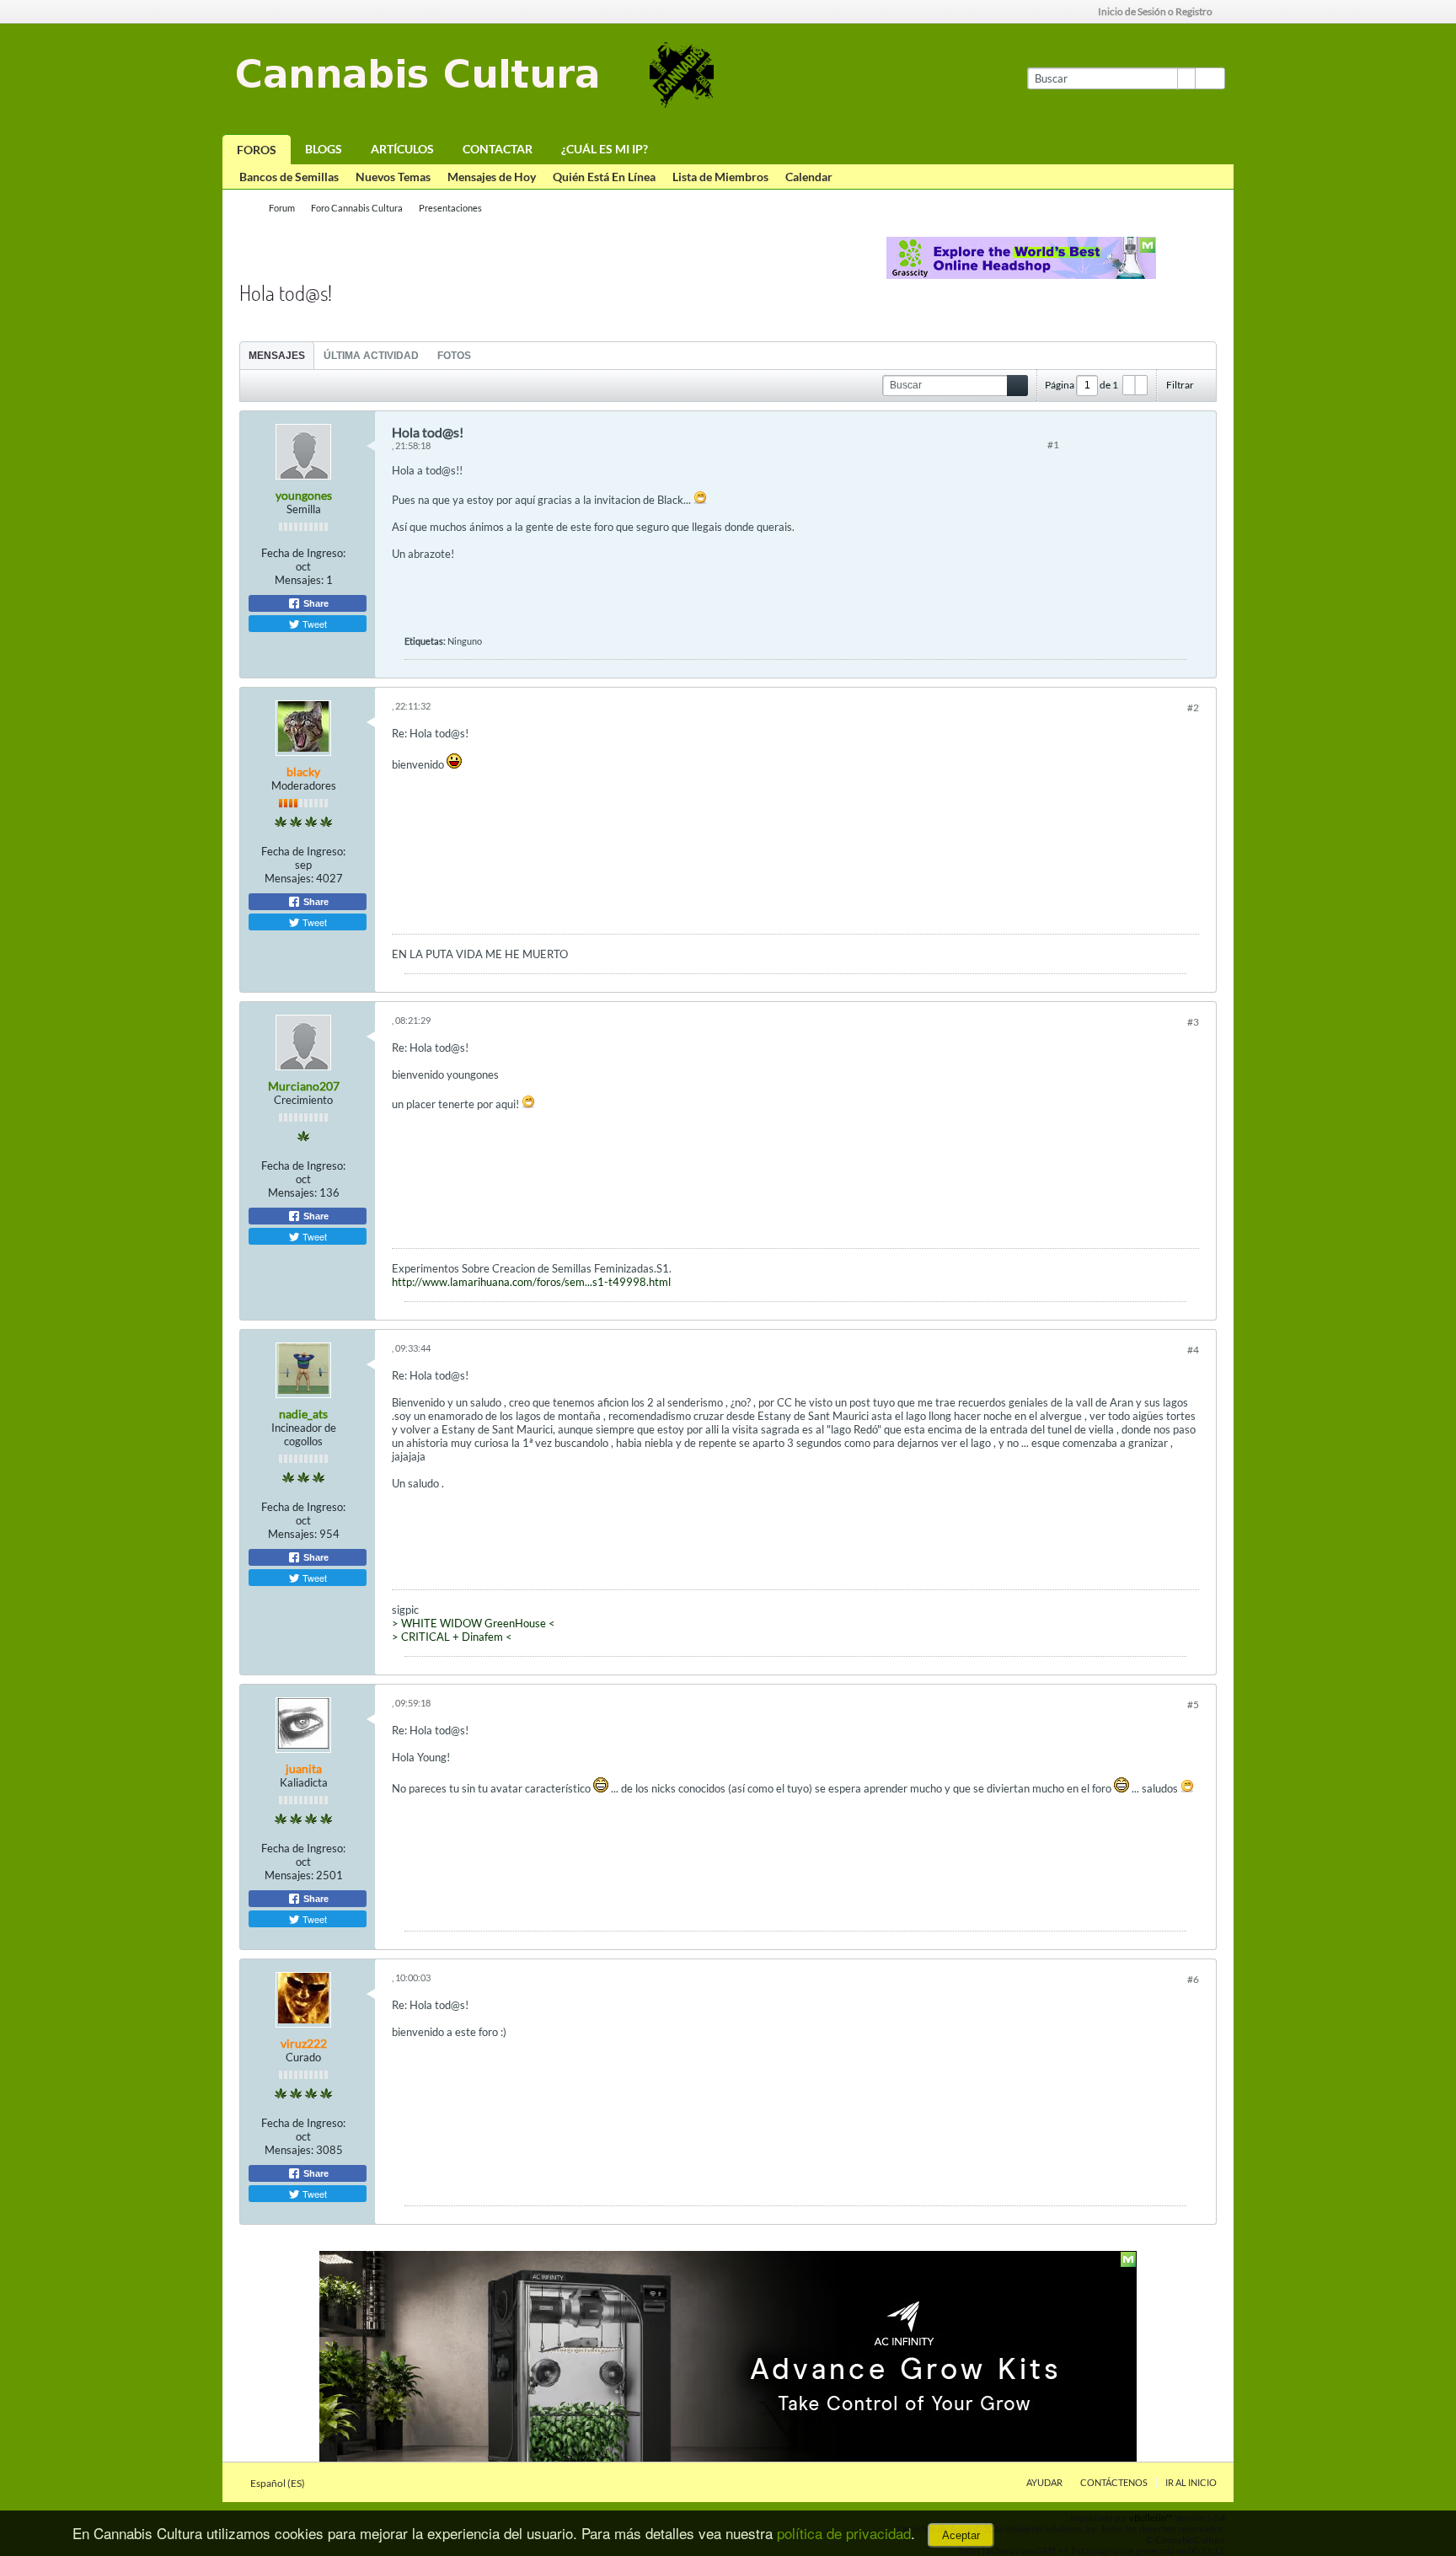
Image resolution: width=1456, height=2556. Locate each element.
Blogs (324, 149)
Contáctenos (1114, 2482)
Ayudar (1044, 2482)
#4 (1193, 1350)
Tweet (313, 624)
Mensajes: (299, 580)
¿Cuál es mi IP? (605, 149)
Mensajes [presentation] (277, 356)
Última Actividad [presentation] (371, 356)
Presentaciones (450, 208)
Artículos (402, 149)
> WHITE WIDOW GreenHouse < (474, 1623)
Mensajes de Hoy (492, 177)
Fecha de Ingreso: (303, 553)
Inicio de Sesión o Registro (1155, 11)
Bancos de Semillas (289, 177)
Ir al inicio (1191, 2482)
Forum (282, 208)
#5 (1193, 1704)
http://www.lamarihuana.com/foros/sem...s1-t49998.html (531, 1282)
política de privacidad (844, 2533)
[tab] (277, 355)
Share (315, 603)
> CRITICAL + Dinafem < (452, 1637)
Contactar (498, 149)
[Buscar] (1210, 78)
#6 (1193, 1979)
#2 (1193, 707)
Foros (257, 150)
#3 (1193, 1022)
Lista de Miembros (720, 177)
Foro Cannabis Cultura (357, 208)
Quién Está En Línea (604, 177)
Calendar (809, 177)
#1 (1053, 445)
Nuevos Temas (393, 177)
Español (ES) (278, 2483)
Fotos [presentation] (454, 356)
